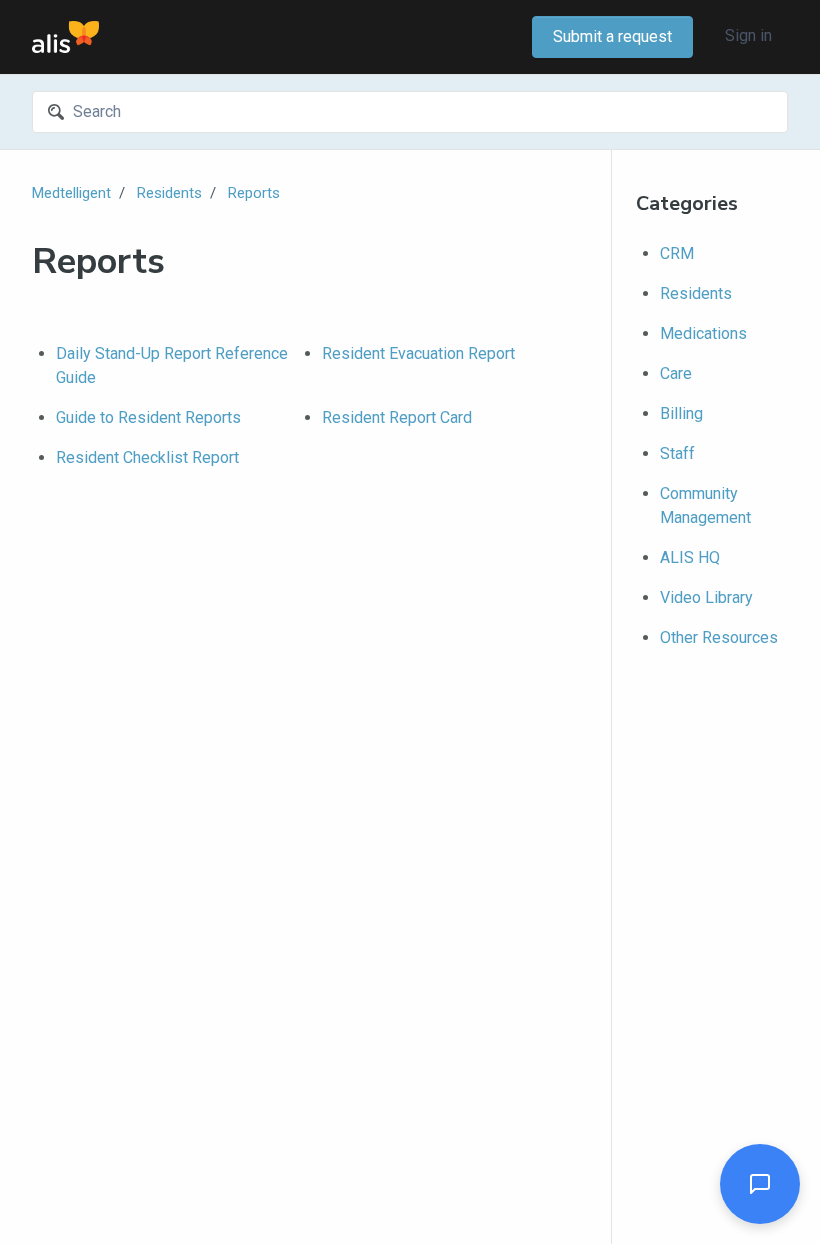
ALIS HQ (690, 557)
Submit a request (612, 36)
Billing (681, 413)
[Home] (65, 37)
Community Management (705, 505)
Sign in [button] (748, 35)
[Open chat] (760, 1184)
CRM (677, 253)
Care (676, 373)
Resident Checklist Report (147, 457)
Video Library (706, 597)
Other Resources (719, 637)
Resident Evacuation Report (418, 353)
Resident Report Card (397, 417)
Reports (254, 193)
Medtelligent (71, 193)
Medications (703, 333)
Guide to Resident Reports (148, 417)
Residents (169, 193)
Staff (677, 453)
